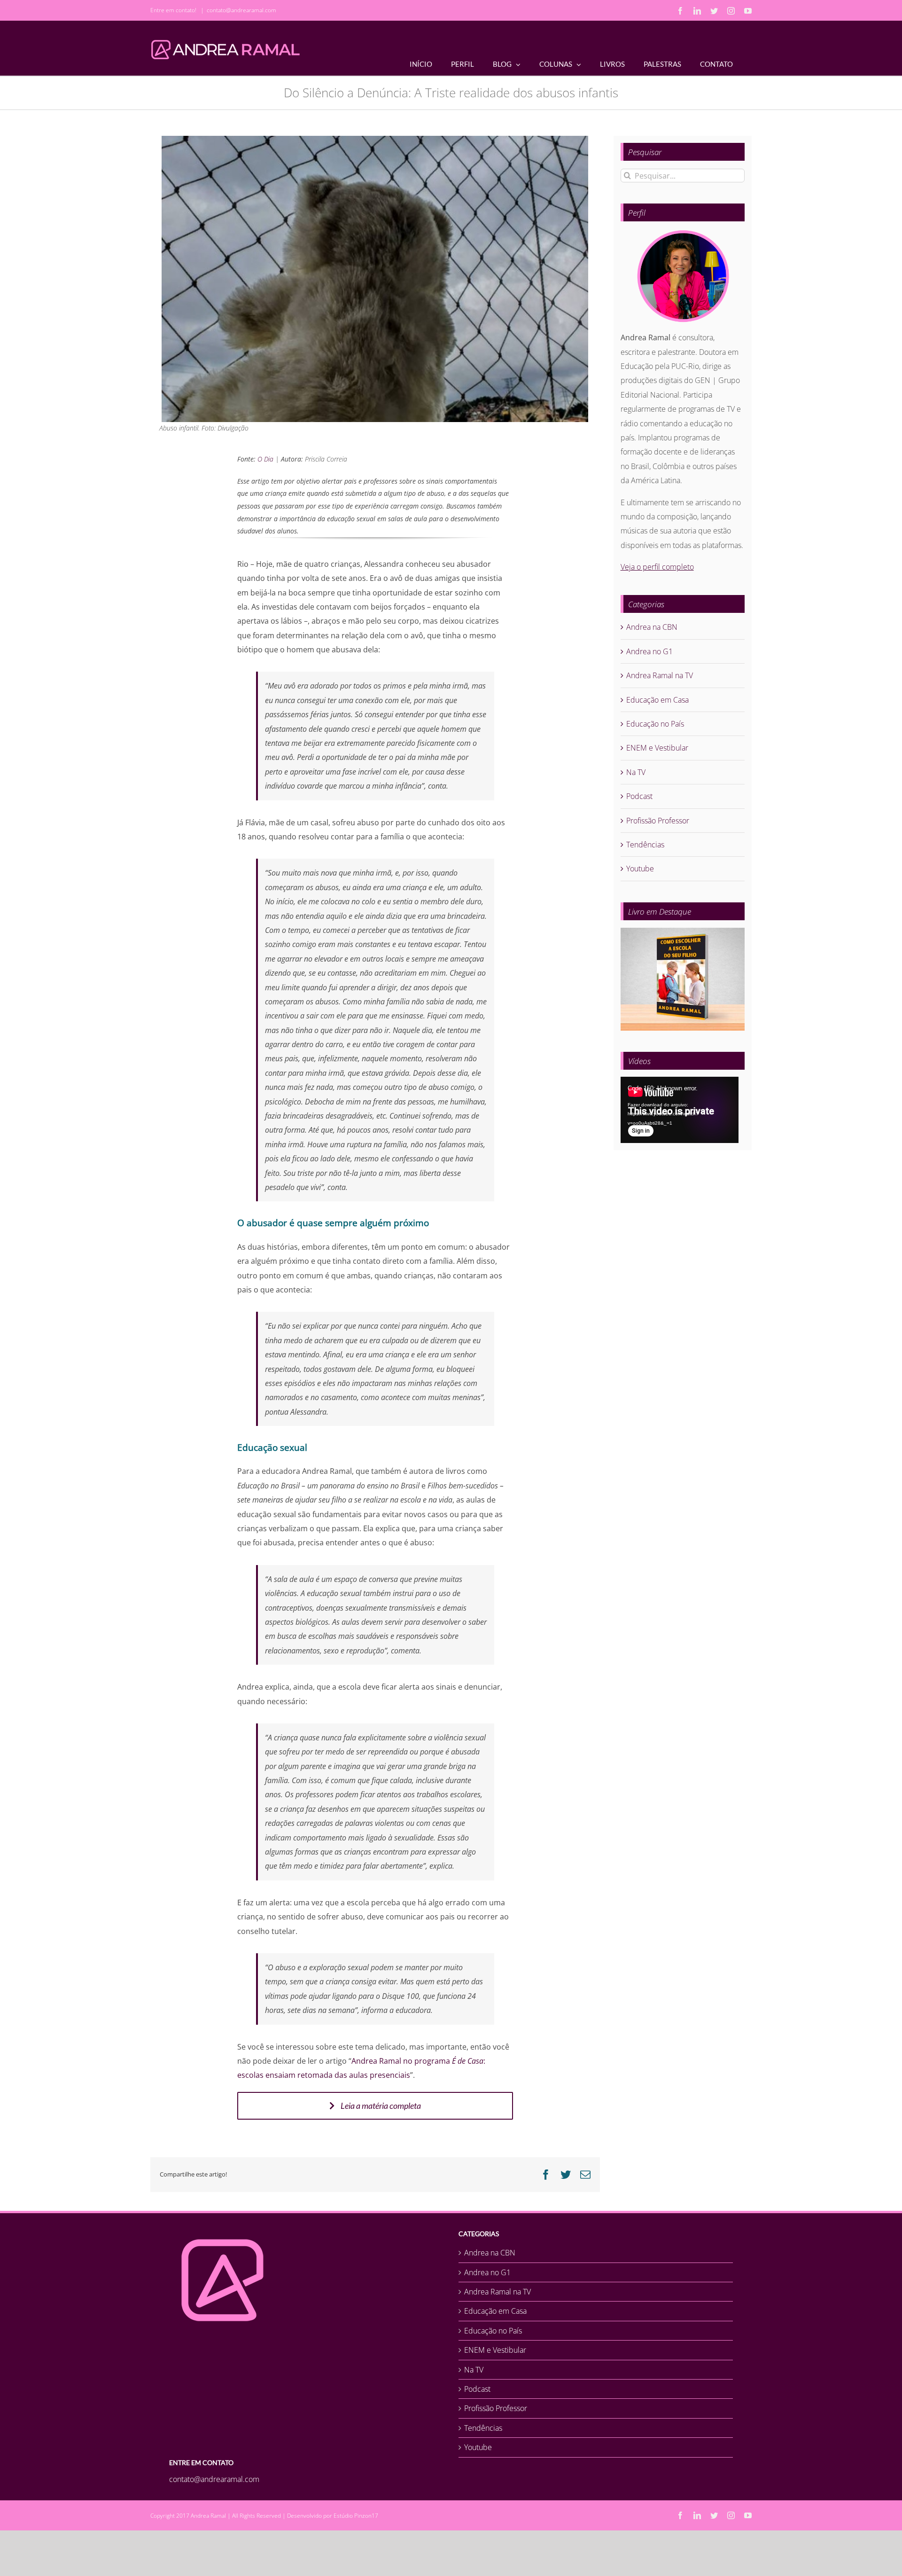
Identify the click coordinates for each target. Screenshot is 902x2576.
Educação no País (655, 724)
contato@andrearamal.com (241, 10)
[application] (680, 1110)
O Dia (265, 459)
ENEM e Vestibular (657, 748)
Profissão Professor (658, 821)
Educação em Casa (657, 700)
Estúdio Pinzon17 (356, 2516)
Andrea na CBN (652, 627)
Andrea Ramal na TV (660, 675)
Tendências (645, 845)
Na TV (636, 772)
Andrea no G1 (649, 651)
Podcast (639, 796)
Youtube (640, 869)
